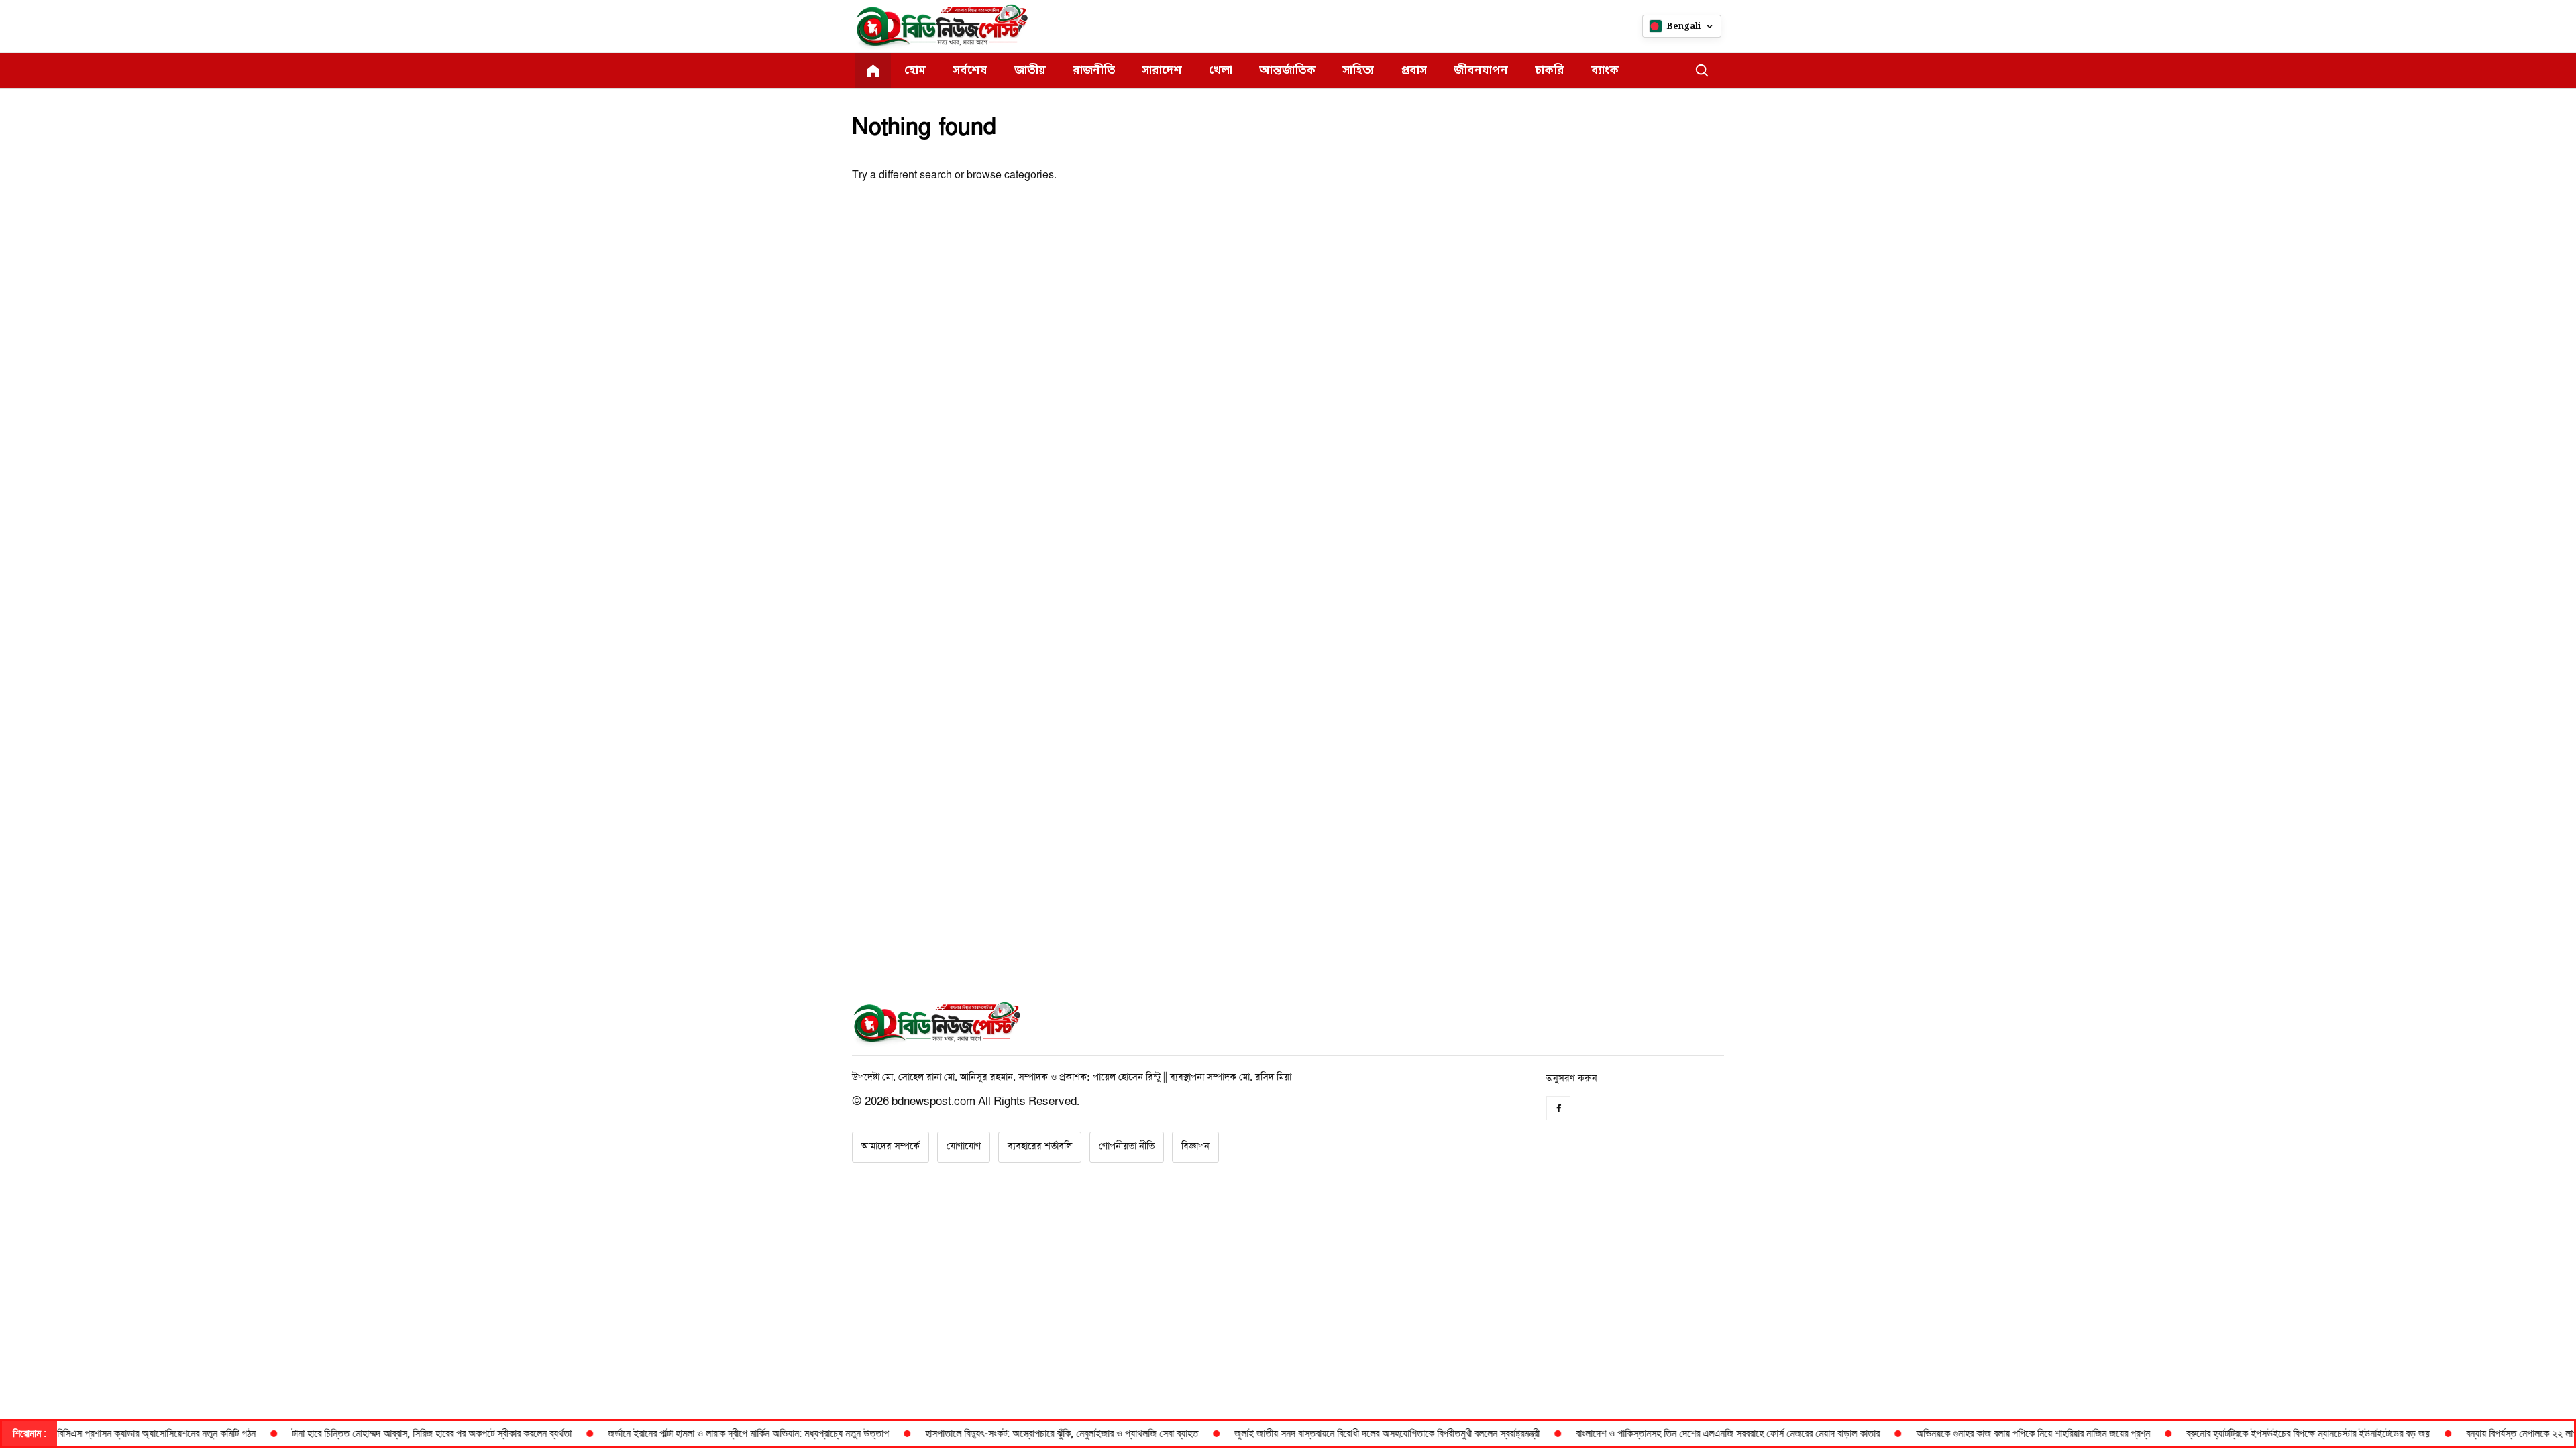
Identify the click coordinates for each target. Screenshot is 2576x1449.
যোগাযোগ (964, 1146)
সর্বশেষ (970, 71)
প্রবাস (1414, 71)
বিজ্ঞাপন (1195, 1146)
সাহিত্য (1358, 71)
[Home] (873, 70)
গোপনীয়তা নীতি (1127, 1146)
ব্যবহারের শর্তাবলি (1040, 1146)
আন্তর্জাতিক (1287, 71)
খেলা (1221, 71)
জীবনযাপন (1481, 71)
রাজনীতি (1094, 71)
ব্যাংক (1605, 71)
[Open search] (1702, 70)
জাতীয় (1030, 71)
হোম (915, 71)
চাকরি (1550, 71)
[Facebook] (1558, 1108)
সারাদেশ (1162, 71)
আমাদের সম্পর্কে (891, 1146)
